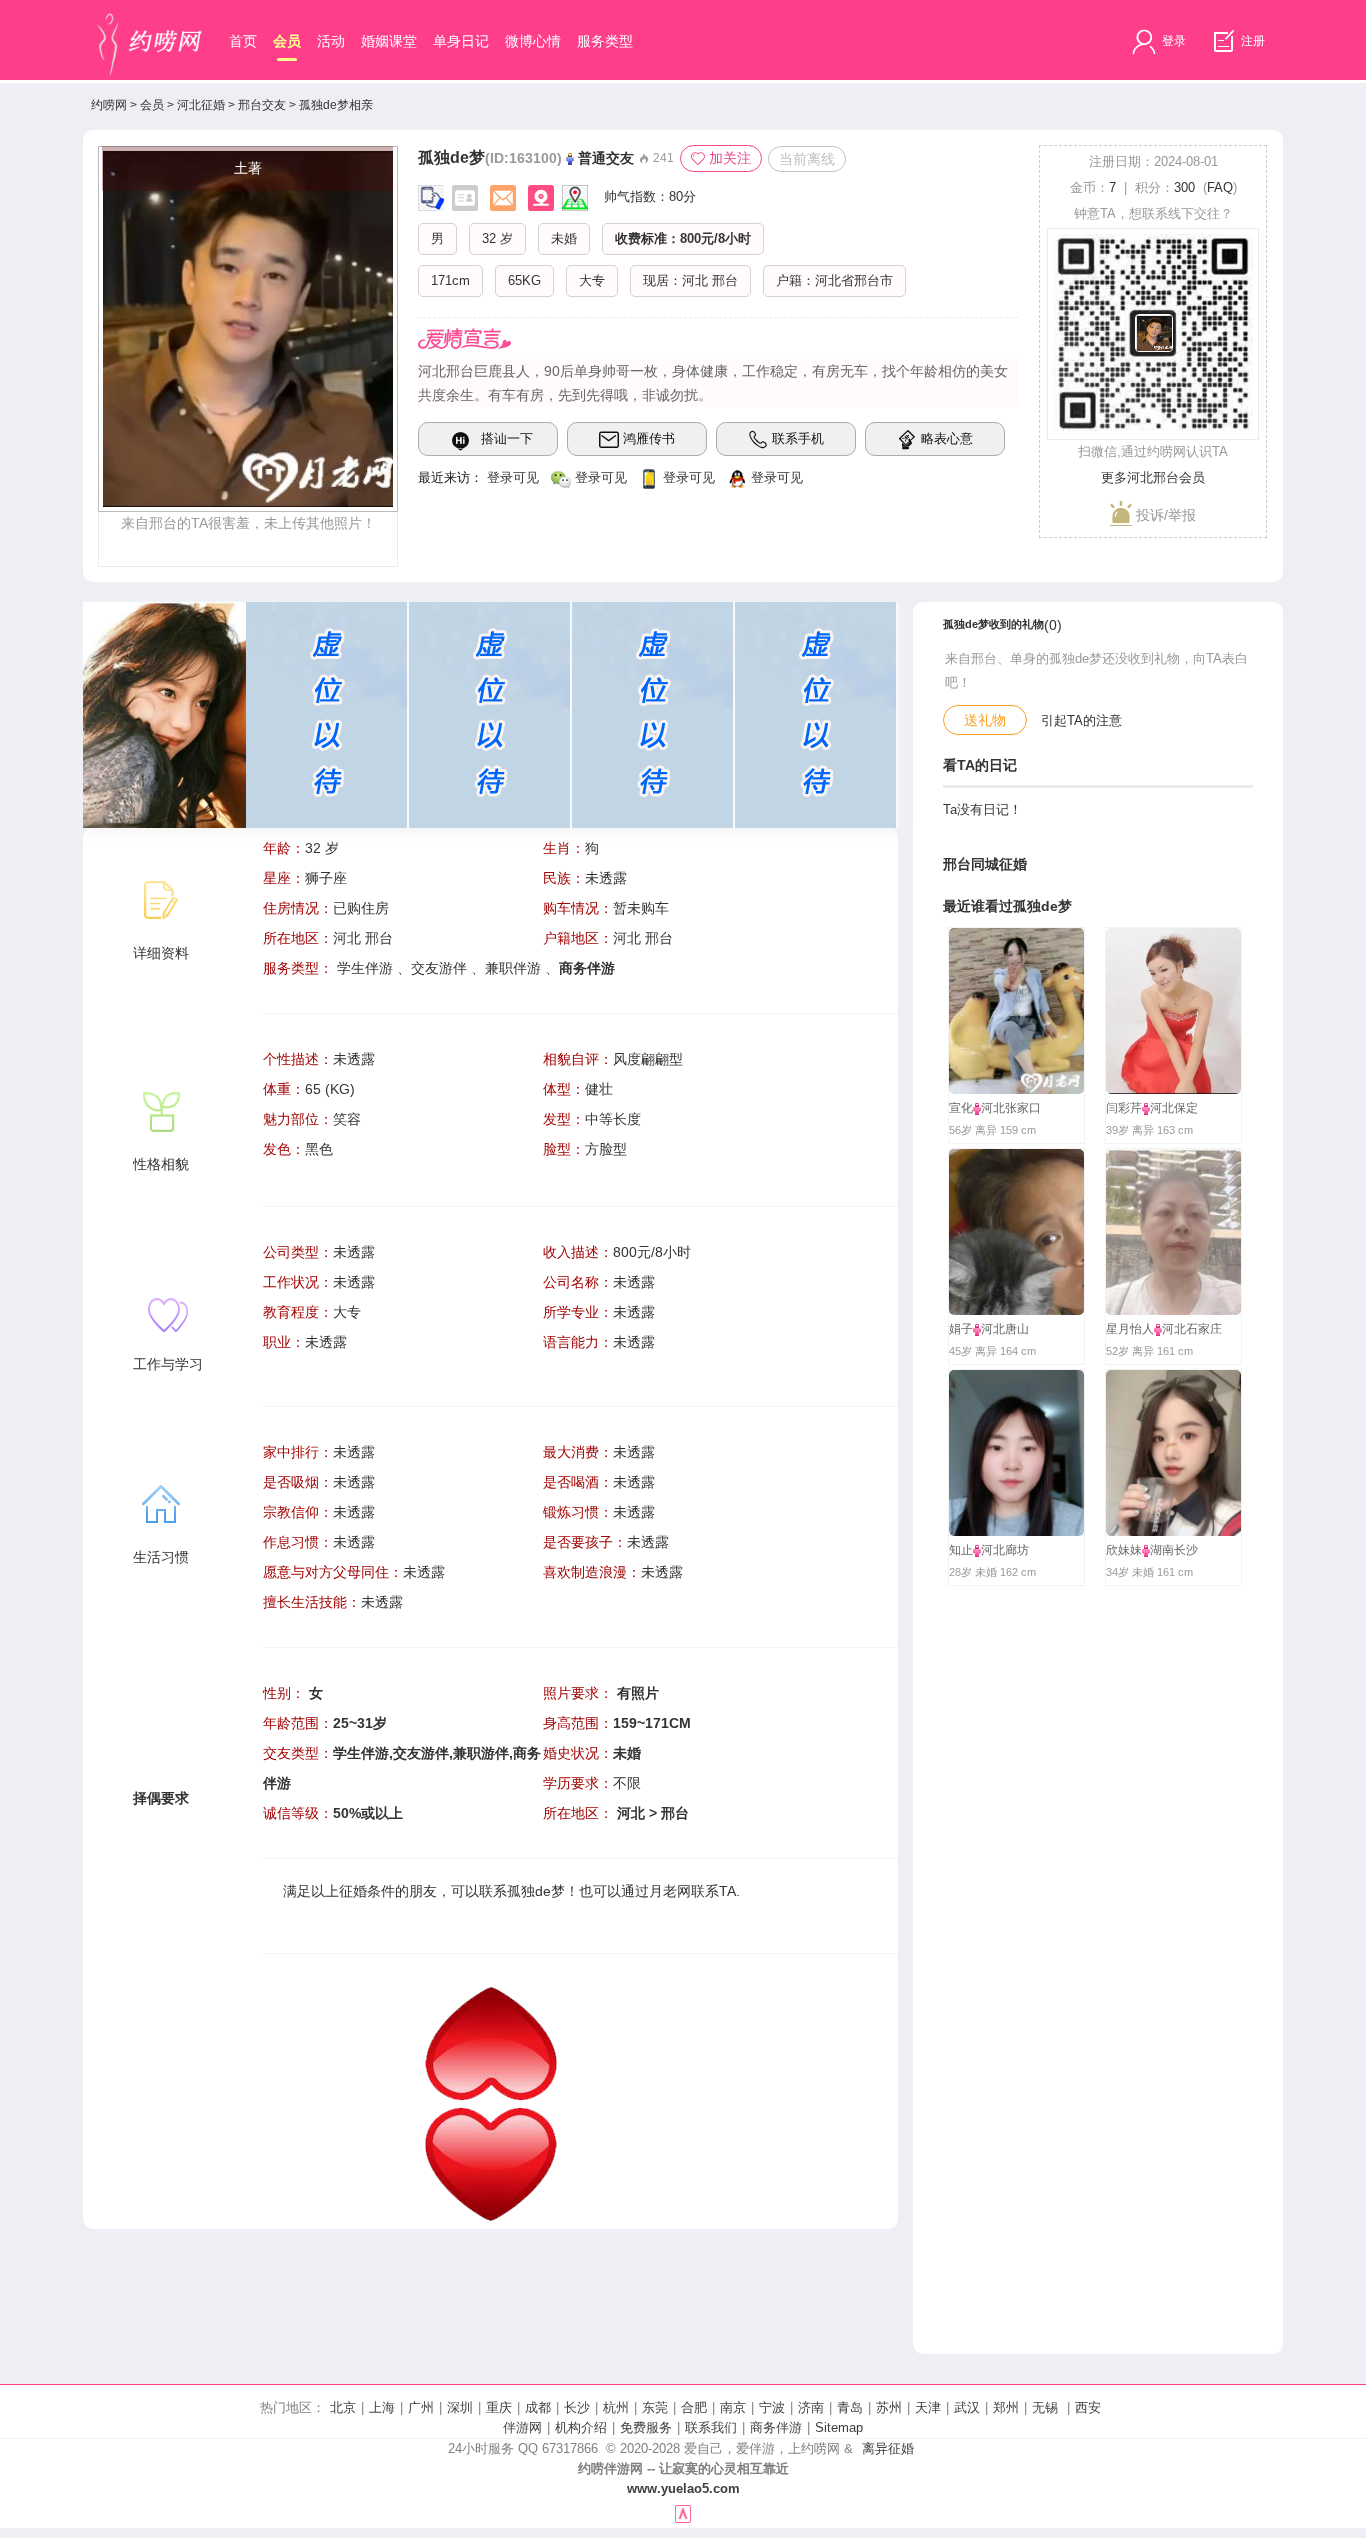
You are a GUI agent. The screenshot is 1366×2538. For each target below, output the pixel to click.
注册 (1251, 41)
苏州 (889, 2407)
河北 (695, 280)
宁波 (772, 2407)
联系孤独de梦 (522, 1891)
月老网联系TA (692, 1891)
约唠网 (109, 105)
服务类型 (605, 41)
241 (662, 158)
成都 (538, 2407)
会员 (287, 41)
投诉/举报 (1164, 515)
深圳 (460, 2407)
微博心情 (533, 41)
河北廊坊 (1005, 1550)
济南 (811, 2407)
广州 (421, 2407)
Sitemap (839, 2427)
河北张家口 (1011, 1108)
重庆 (499, 2407)
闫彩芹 (1124, 1108)
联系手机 (798, 438)
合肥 (694, 2407)
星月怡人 (1130, 1329)
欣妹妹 (1124, 1550)
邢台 (725, 280)
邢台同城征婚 (985, 864)
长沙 (577, 2407)
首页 (243, 41)
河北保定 (1174, 1108)
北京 (343, 2407)
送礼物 (985, 720)
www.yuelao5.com (683, 2488)
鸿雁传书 (649, 438)
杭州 (616, 2407)
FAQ (1220, 187)
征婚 (353, 1891)
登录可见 (513, 477)
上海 (382, 2407)
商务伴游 (776, 2427)
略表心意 (947, 438)
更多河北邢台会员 (1153, 477)
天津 (928, 2407)
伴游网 (522, 2427)
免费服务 (646, 2427)
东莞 (655, 2407)
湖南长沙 (1174, 1550)
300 (1184, 187)
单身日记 (461, 41)
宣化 (961, 1108)
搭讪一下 (507, 438)
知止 (961, 1550)
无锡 (1045, 2407)
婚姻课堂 (389, 41)
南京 (733, 2407)
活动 (331, 41)
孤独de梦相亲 (336, 105)
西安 (1088, 2407)
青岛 (850, 2407)
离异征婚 (888, 2448)
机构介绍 (581, 2427)
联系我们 (711, 2427)
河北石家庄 (1192, 1329)
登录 (1172, 41)
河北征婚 (201, 105)
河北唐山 (1005, 1329)
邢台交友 (262, 105)
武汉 (967, 2407)
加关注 (730, 158)
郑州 (1006, 2407)
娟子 (961, 1329)
